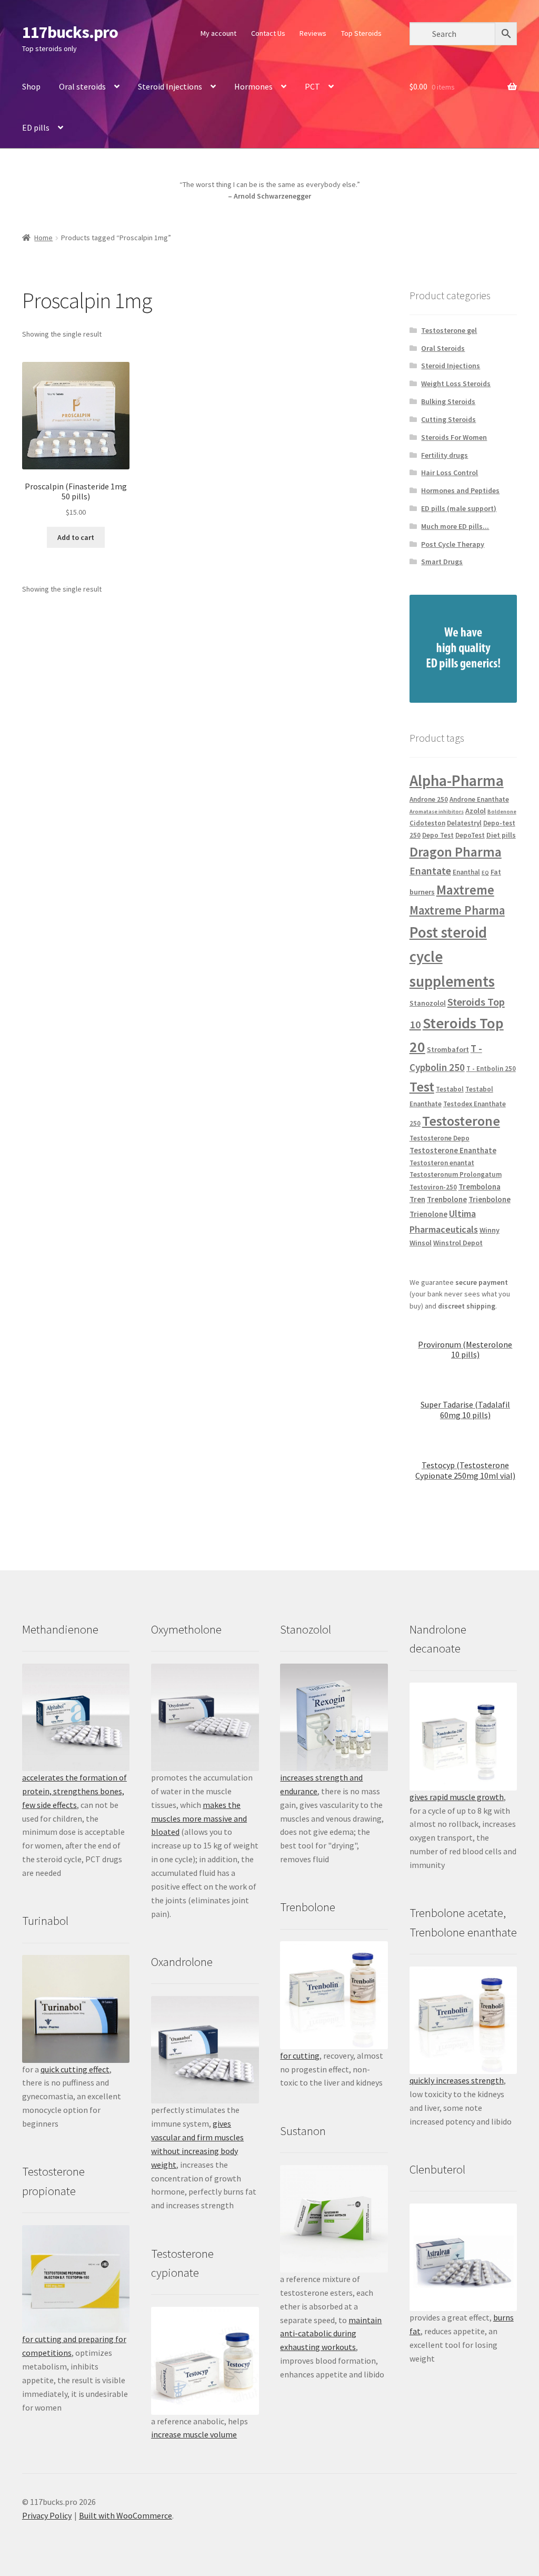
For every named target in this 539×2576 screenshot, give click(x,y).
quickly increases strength (457, 2080)
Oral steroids (82, 86)
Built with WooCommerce (126, 2515)
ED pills (36, 127)
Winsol (421, 1243)
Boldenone (502, 812)
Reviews (313, 33)
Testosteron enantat (442, 1163)
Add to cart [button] (76, 537)
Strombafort (448, 1049)
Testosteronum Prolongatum (456, 1174)
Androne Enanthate (479, 799)
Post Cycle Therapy (453, 544)
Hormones (253, 86)
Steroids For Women (454, 437)
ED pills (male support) (459, 508)
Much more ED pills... (455, 526)
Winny (490, 1230)
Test (422, 1087)
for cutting (300, 2056)
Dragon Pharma (456, 852)
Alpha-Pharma (457, 780)
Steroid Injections (170, 86)
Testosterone (461, 1121)
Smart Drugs (442, 562)
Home (43, 238)
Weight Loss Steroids (456, 384)
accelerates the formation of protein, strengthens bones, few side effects (74, 1791)
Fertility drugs (445, 455)
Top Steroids (361, 33)
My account (218, 33)
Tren (417, 1199)
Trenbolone (447, 1199)
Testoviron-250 (433, 1187)
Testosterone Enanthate (453, 1150)
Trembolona (480, 1187)
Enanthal (466, 872)
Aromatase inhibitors (437, 812)
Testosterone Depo (440, 1138)
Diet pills (501, 835)
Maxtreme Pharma (457, 910)
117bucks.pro (70, 32)
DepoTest (470, 835)
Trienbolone (490, 1199)
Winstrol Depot (458, 1243)
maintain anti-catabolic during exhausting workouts (331, 2334)
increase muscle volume (194, 2434)
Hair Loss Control (450, 473)
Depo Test (438, 835)
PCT (312, 86)
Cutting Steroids (448, 419)
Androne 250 (429, 799)
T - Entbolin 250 (491, 1069)
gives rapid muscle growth (457, 1797)
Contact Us (268, 33)
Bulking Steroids (448, 401)
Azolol (476, 811)
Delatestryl (464, 823)
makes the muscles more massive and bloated (199, 1818)
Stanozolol (428, 1003)
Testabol (450, 1089)
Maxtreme (465, 890)
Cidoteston (427, 823)
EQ (485, 873)
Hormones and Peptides (460, 490)
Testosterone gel (449, 330)
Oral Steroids (443, 348)
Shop (31, 86)
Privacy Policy (47, 2515)
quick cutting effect (75, 2069)
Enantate (430, 871)
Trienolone (428, 1214)
